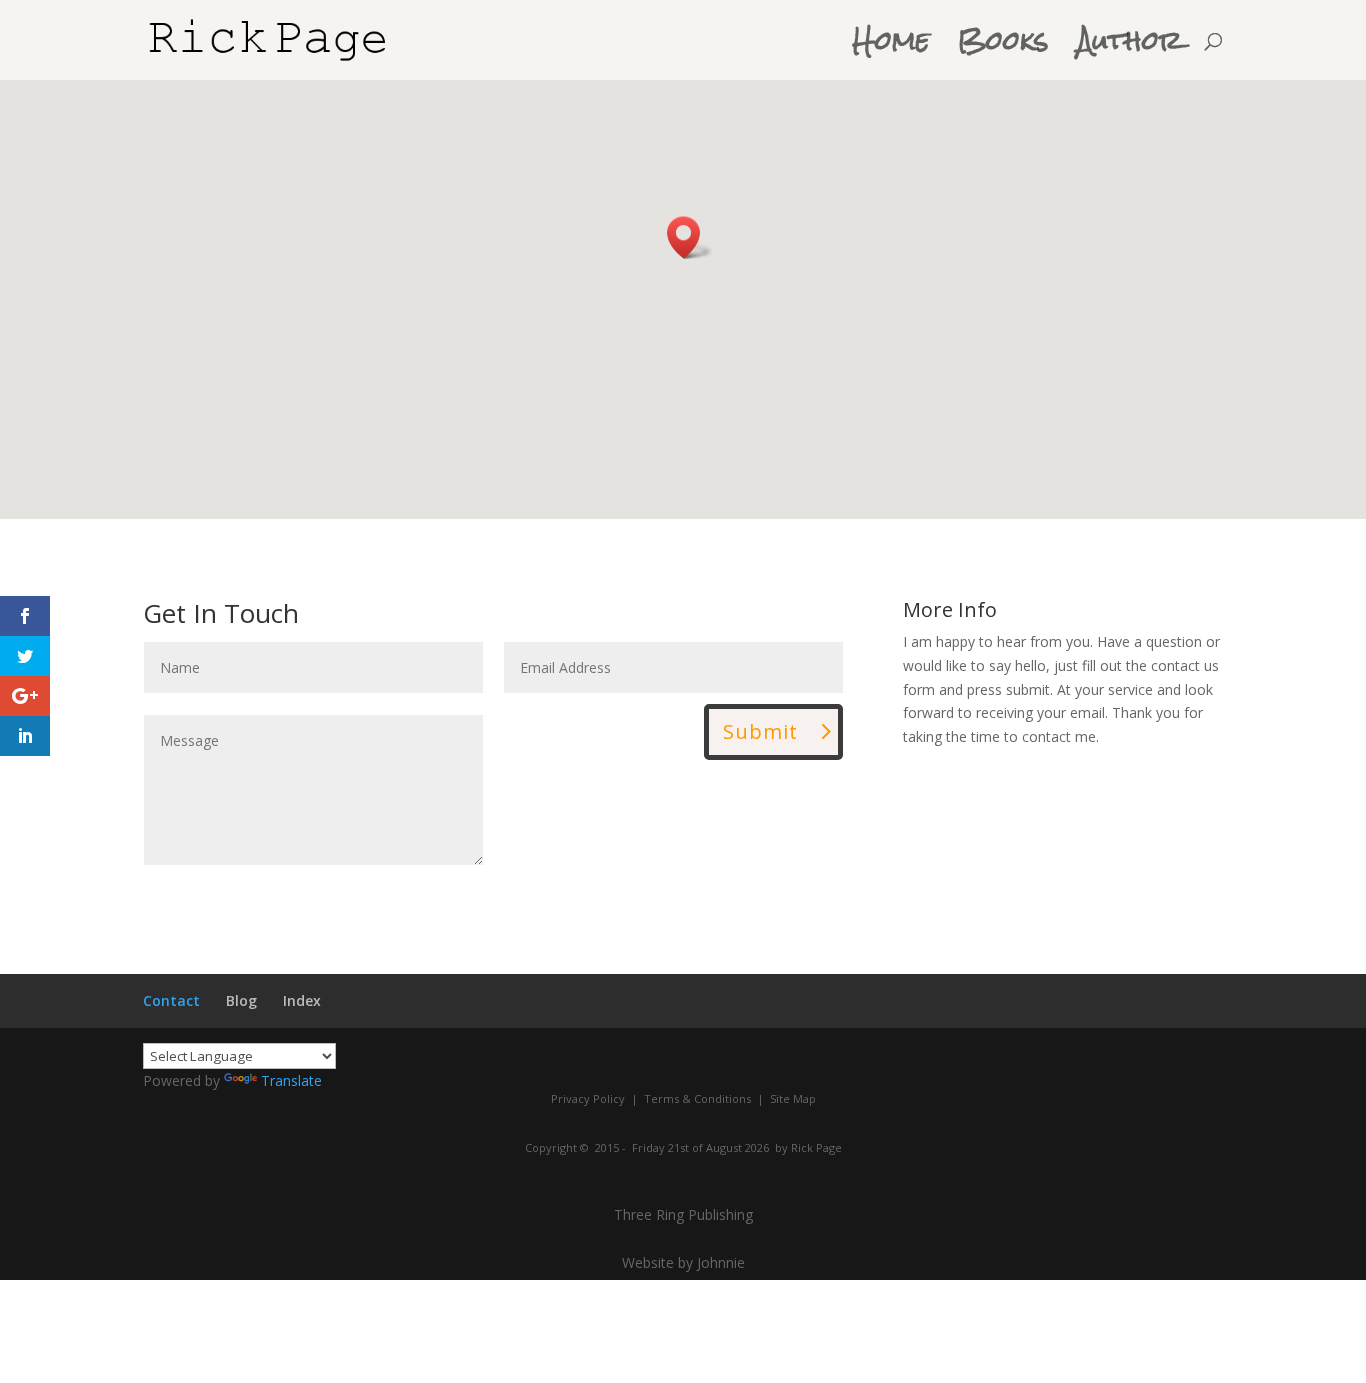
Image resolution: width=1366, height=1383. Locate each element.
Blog (241, 1000)
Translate (291, 1080)
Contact (171, 1000)
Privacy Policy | (594, 1098)
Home (891, 50)
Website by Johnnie (683, 1262)
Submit (760, 731)
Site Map (791, 1098)
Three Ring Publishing (683, 1214)
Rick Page (816, 1147)
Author (1130, 50)
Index (302, 1000)
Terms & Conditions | (702, 1098)
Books (1003, 50)
